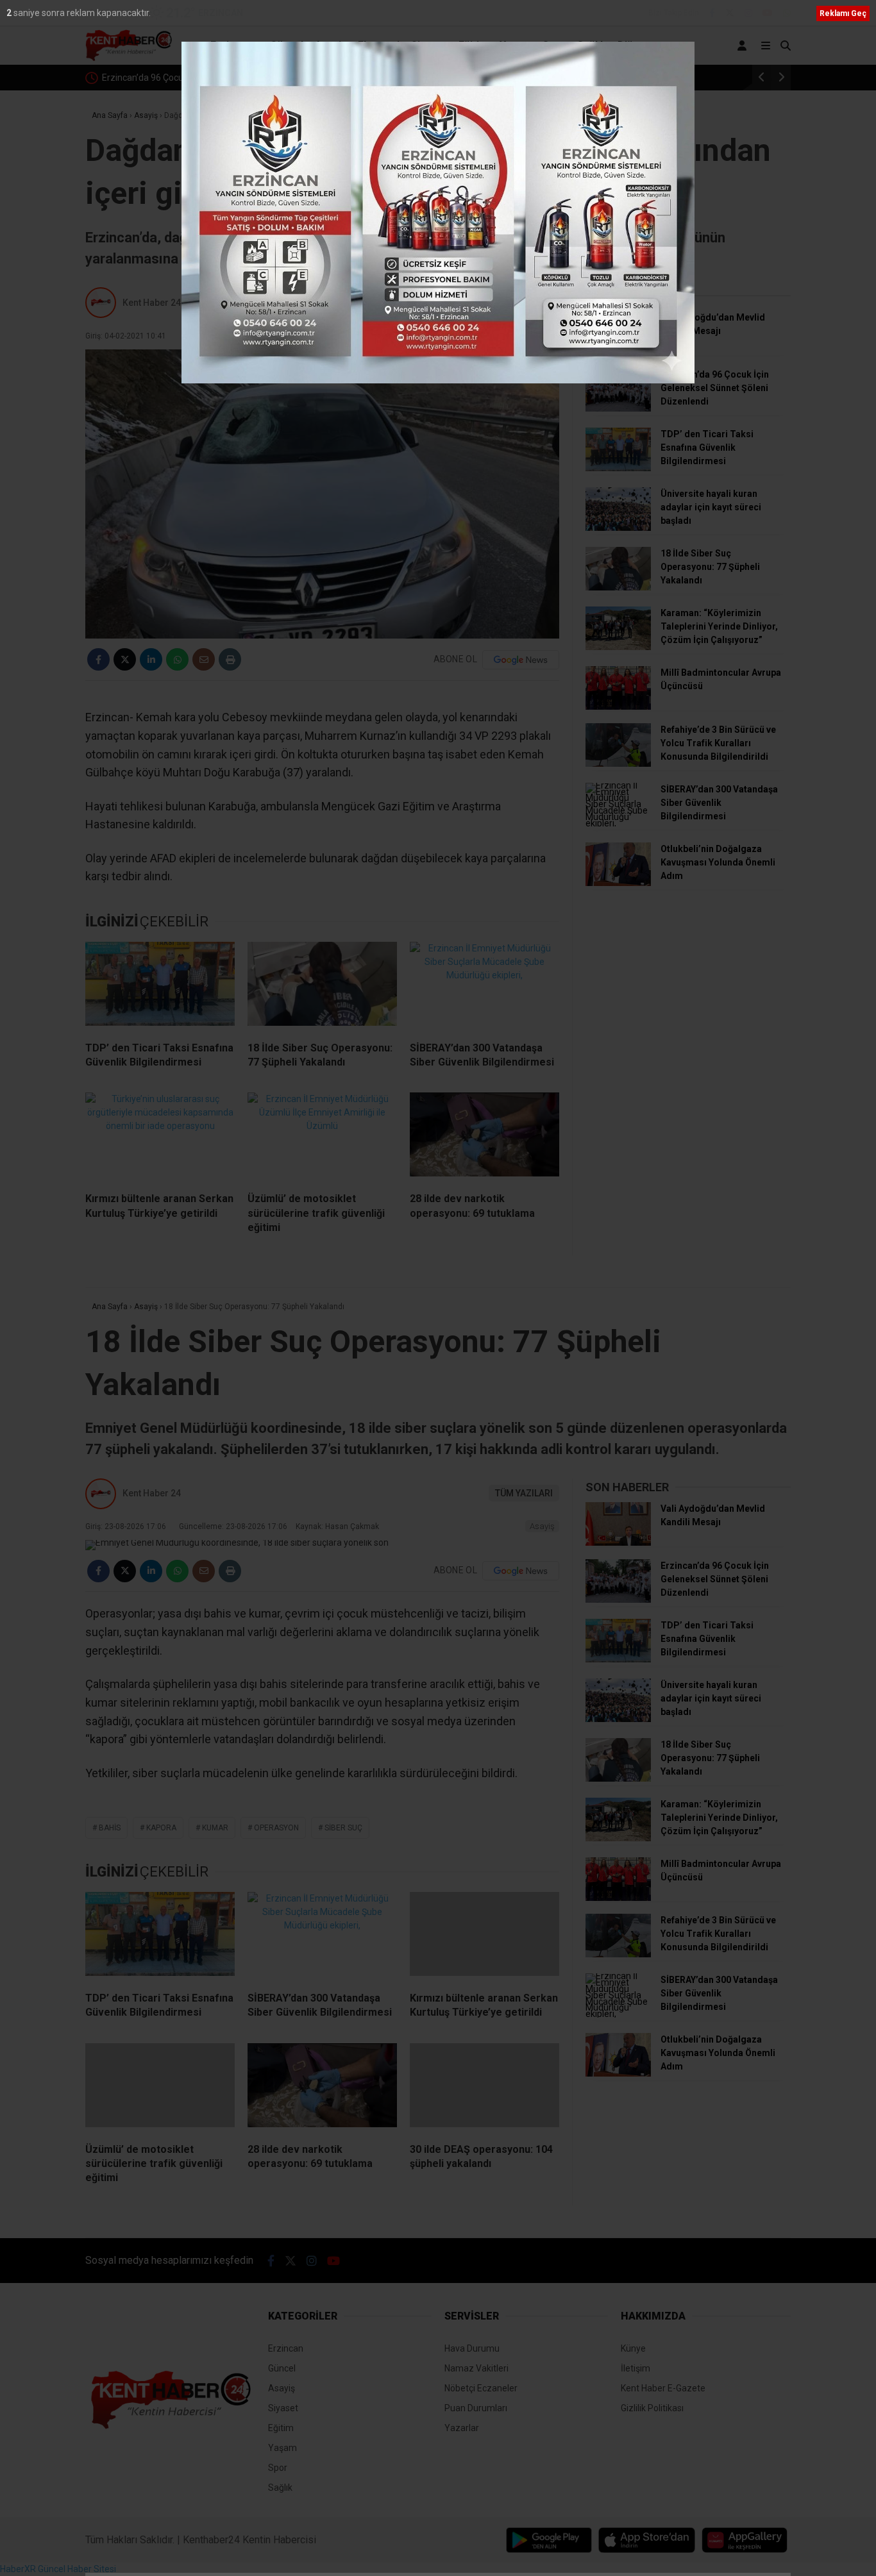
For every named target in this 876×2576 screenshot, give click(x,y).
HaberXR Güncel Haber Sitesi (58, 2569)
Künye (633, 2348)
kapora (161, 1828)
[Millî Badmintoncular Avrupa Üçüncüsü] (618, 707)
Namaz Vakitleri (476, 2368)
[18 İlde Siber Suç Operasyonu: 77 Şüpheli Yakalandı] (322, 987)
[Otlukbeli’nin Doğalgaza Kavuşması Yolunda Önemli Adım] (618, 883)
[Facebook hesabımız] (712, 13)
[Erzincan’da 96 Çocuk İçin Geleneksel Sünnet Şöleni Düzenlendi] (618, 408)
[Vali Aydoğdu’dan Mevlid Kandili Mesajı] (618, 351)
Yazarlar (462, 2428)
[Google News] (521, 660)
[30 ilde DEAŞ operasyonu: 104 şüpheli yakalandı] (484, 2088)
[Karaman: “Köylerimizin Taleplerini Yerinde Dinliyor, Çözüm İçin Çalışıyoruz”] (618, 647)
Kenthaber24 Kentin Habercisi (249, 2540)
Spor (554, 45)
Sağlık (592, 45)
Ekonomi (379, 45)
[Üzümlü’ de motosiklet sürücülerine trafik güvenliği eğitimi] (322, 1137)
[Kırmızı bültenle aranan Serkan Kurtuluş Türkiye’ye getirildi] (160, 1137)
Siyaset (429, 45)
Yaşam (515, 45)
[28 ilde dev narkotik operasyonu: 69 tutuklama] (484, 1137)
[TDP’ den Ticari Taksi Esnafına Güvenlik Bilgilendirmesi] (160, 987)
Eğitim (473, 45)
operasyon (276, 1828)
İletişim (636, 2368)
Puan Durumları (476, 2408)
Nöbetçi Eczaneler (481, 2388)
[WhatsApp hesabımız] (787, 13)
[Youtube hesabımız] (768, 13)
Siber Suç (343, 1828)
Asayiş (331, 45)
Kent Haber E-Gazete (663, 2388)
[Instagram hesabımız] (748, 13)
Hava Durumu (472, 2348)
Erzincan (231, 45)
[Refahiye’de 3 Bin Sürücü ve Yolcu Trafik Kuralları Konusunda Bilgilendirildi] (618, 764)
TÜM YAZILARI (524, 303)
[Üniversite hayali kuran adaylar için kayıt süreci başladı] (618, 528)
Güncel (287, 45)
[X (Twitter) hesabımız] (730, 13)
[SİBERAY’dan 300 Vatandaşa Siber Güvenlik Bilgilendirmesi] (484, 987)
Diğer (631, 45)
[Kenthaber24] (129, 58)
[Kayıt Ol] (744, 46)
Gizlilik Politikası (652, 2408)
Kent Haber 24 (152, 303)
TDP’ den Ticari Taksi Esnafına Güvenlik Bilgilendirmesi (252, 78)
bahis (110, 1828)
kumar (215, 1828)
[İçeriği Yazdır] (230, 659)
